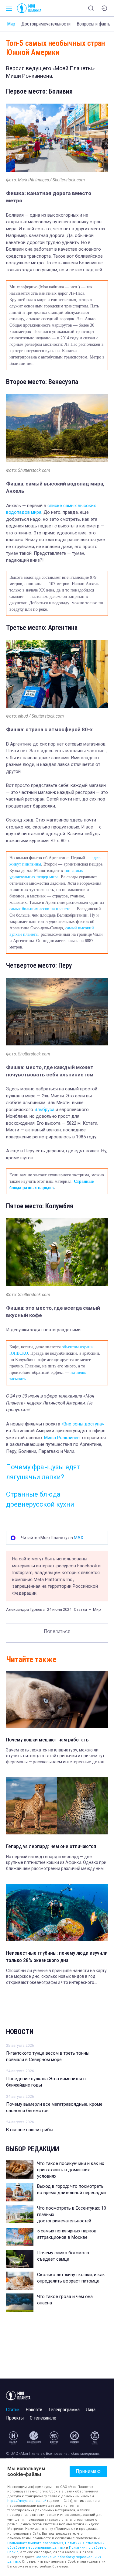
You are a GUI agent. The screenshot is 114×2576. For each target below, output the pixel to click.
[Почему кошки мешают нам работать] (57, 1699)
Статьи (13, 2410)
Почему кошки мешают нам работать (47, 1740)
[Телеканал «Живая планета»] (34, 2438)
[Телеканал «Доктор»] (54, 2438)
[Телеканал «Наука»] (13, 2438)
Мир (11, 24)
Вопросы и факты (94, 24)
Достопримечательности (46, 24)
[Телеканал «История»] (74, 2438)
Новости (20, 2032)
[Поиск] (91, 8)
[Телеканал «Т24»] (95, 2438)
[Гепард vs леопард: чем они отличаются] (57, 1806)
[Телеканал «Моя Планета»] (29, 8)
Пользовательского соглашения (35, 2543)
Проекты (15, 2418)
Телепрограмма (64, 2410)
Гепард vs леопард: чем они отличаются (51, 1846)
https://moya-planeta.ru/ (27, 2501)
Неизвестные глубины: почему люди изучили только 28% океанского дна (57, 1957)
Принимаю (88, 2471)
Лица (91, 2410)
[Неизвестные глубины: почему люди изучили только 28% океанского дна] (57, 1912)
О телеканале (43, 2418)
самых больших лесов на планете (40, 909)
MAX (79, 1538)
